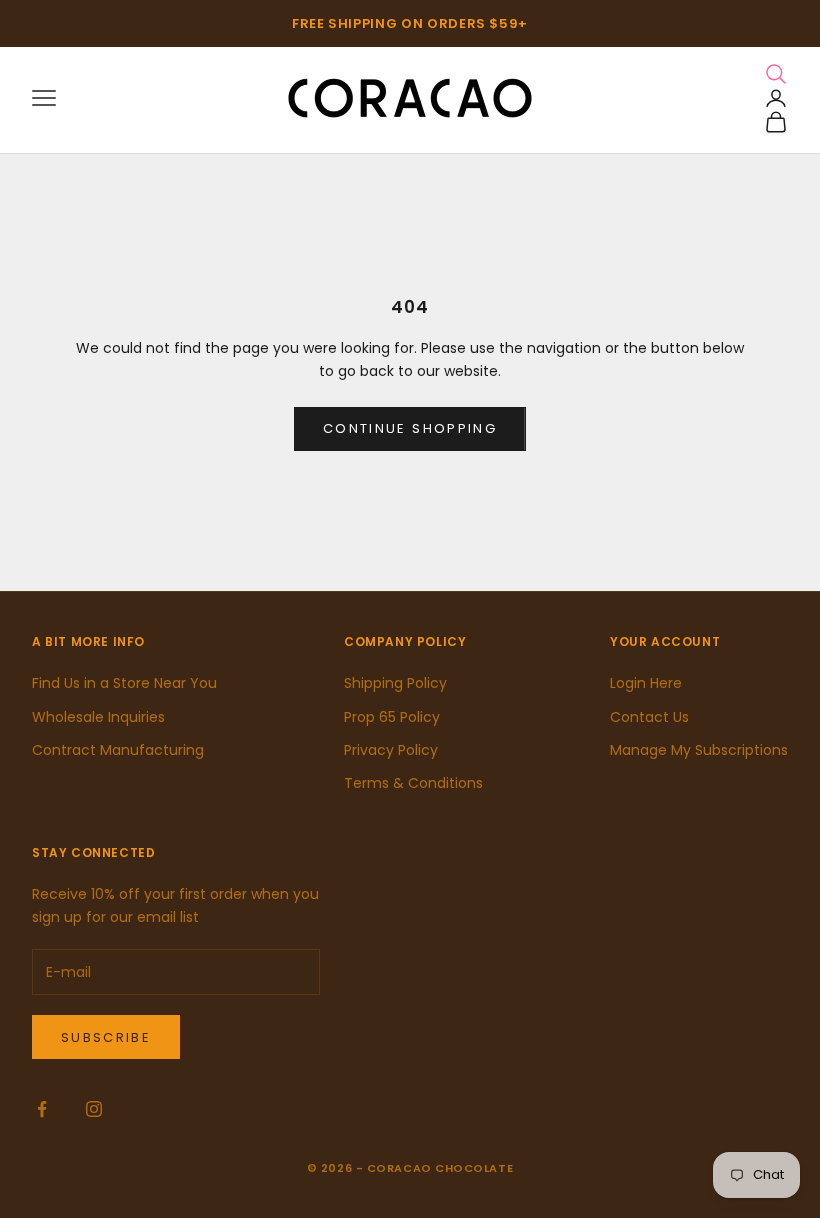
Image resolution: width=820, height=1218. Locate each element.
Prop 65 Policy (392, 717)
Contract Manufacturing (118, 750)
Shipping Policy (395, 683)
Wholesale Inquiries (98, 717)
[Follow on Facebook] (42, 1109)
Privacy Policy (391, 750)
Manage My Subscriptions (699, 750)
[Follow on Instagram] (94, 1109)
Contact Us (649, 717)
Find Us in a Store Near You (124, 683)
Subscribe (106, 1037)
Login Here (646, 683)
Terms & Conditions (413, 783)
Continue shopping (410, 428)
